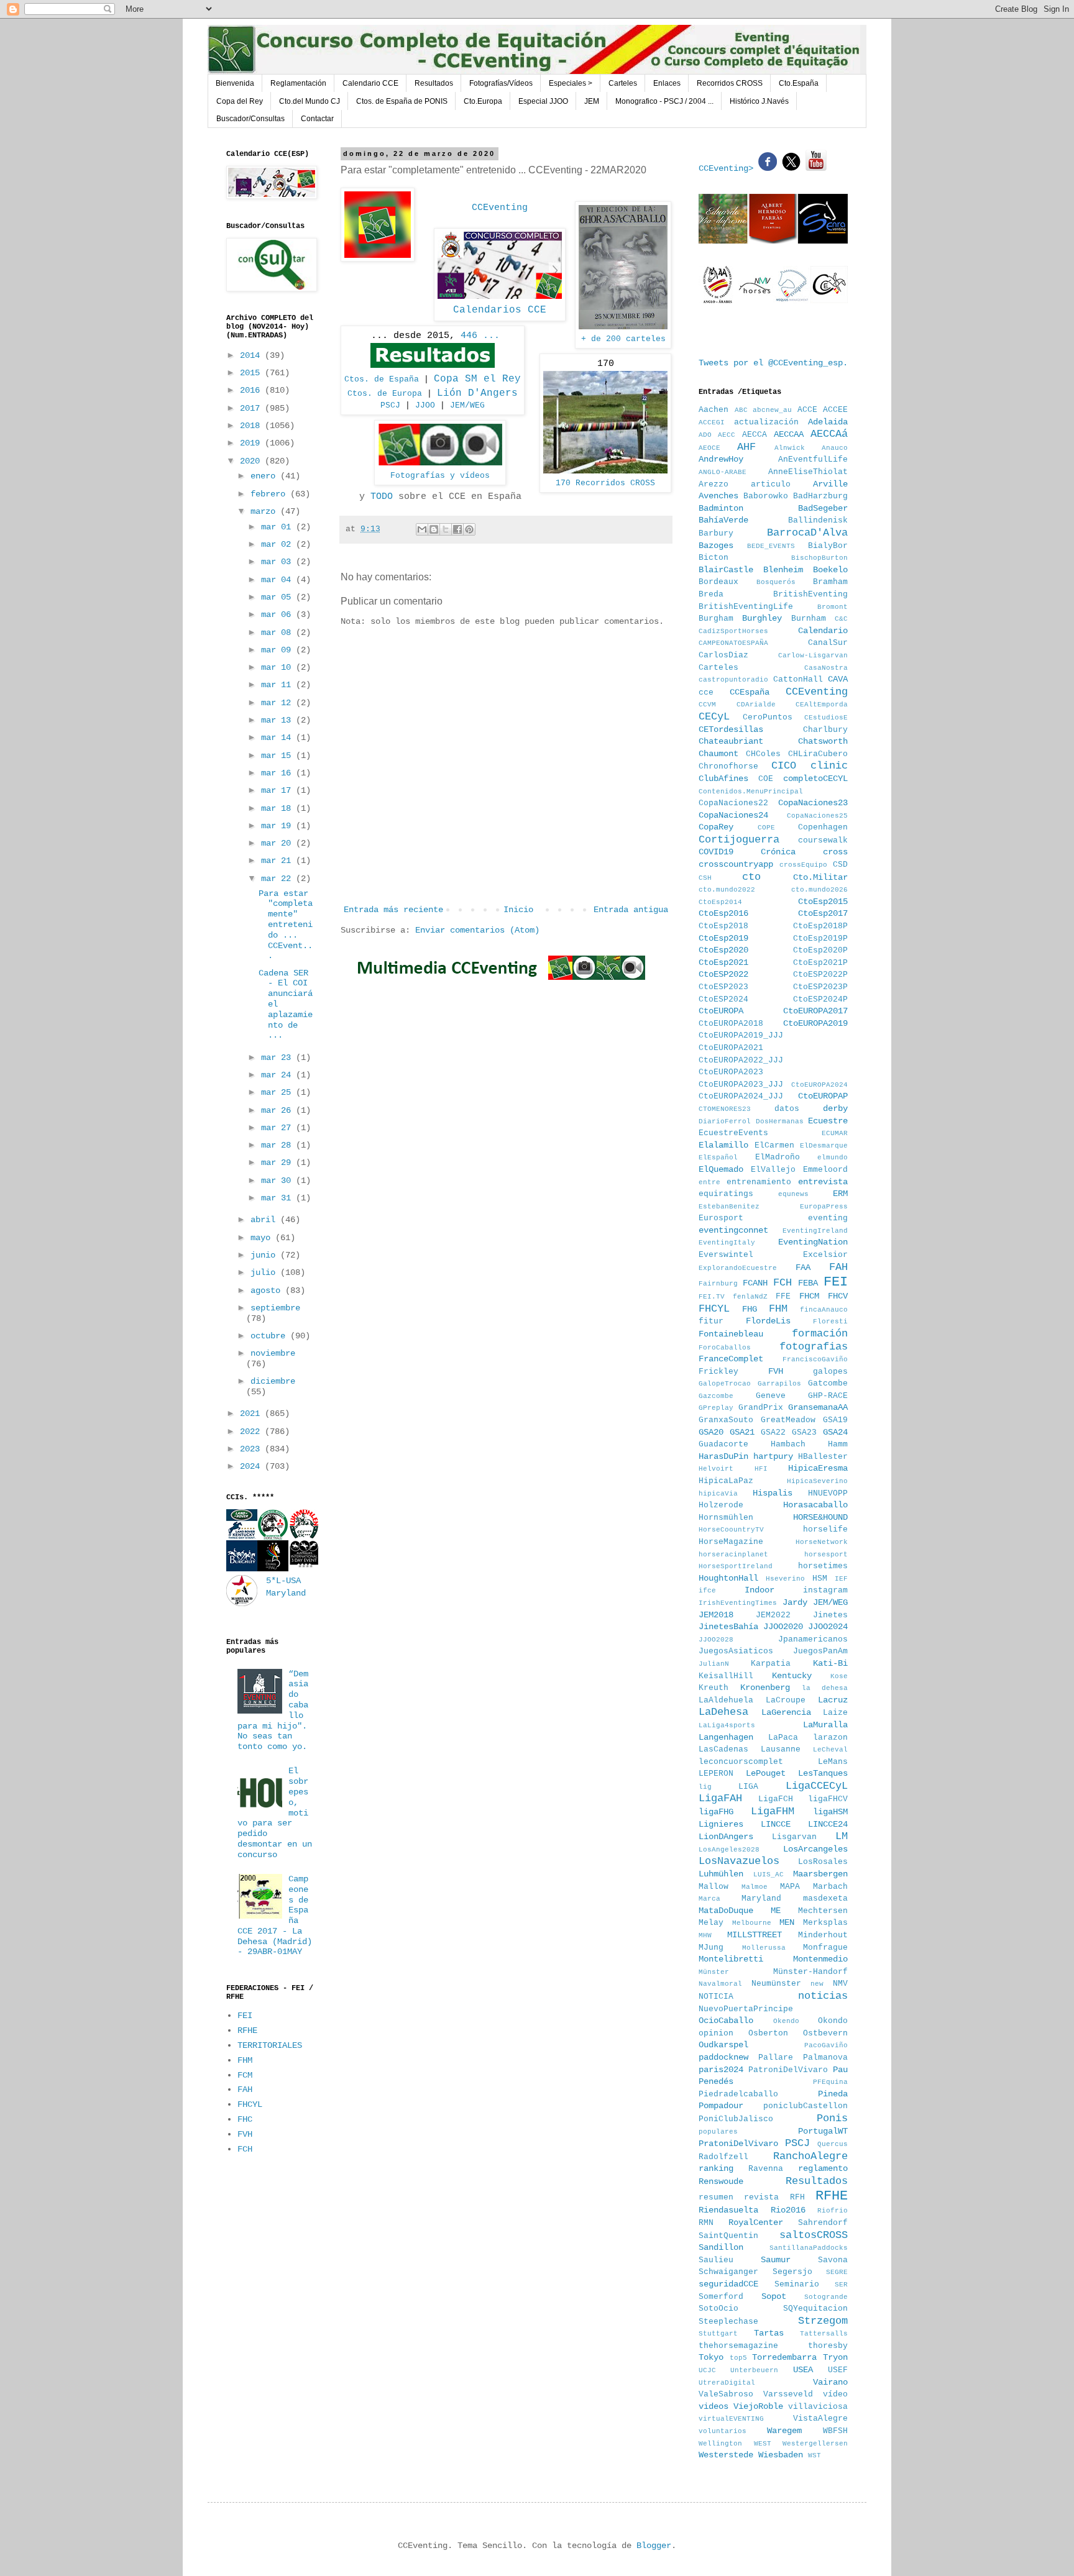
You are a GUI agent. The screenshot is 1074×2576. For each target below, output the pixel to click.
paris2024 (721, 2070)
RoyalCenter (756, 2222)
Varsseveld (788, 2395)
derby (835, 1108)
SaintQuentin (728, 2236)
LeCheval (830, 1750)
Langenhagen (726, 1737)
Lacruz (833, 1700)
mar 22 (278, 879)
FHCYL (250, 2104)
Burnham (809, 619)
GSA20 (711, 1432)
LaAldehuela (726, 1701)
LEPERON (716, 1774)
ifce (707, 1591)
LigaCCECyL (817, 1786)
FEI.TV (712, 1297)
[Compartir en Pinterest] (469, 529)
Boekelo (830, 570)
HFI (761, 1469)
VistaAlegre (820, 2419)
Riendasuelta (728, 2210)
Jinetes (830, 1615)
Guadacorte (723, 1445)
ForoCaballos (725, 1348)
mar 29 (278, 1162)
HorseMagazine (731, 1542)
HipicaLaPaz (726, 1481)
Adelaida (828, 422)
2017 (252, 408)
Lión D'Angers (477, 393)
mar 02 (278, 544)
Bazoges (716, 546)
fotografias (814, 1347)
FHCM (809, 1296)
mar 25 (278, 1092)
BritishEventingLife (746, 607)
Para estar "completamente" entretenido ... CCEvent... (286, 925)
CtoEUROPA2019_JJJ (741, 1036)
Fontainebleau (731, 1334)
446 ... (480, 336)
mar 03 (278, 562)
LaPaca (783, 1738)
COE (766, 779)
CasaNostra (826, 668)
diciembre (273, 1381)
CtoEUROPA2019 (815, 1023)
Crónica (778, 852)
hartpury (773, 1456)
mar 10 (278, 667)
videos (714, 2406)
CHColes (763, 754)
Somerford (721, 2297)
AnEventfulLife (813, 460)
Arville (830, 484)
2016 (252, 390)
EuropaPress (824, 1207)
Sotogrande (826, 2297)
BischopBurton (819, 558)
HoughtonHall (728, 1578)
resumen (716, 2198)
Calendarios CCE (500, 310)
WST (815, 2455)
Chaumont (718, 754)
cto (751, 877)
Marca (709, 1899)
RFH (797, 2198)
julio (265, 1272)
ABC (741, 410)
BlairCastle (726, 570)
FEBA (808, 1283)
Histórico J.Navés (759, 101)
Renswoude (721, 2181)
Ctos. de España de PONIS (402, 101)
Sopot (774, 2296)
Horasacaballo (815, 1505)
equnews (793, 1194)
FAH (245, 2090)
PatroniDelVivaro (788, 2070)
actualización (766, 422)
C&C (841, 619)
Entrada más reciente (393, 910)
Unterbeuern (754, 2370)
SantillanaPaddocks (809, 2248)
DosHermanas (780, 1121)
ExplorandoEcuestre (738, 1268)
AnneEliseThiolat (808, 472)
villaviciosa (818, 2407)
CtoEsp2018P (820, 926)
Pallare (776, 2058)
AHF (746, 447)
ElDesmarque (824, 1146)
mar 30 (278, 1181)
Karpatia (771, 1664)
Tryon (835, 2357)
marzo (265, 511)
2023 (252, 1449)
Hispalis (773, 1493)
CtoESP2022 (723, 974)
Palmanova (825, 2058)
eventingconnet (733, 1230)
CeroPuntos (768, 718)
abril (265, 1220)
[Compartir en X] (446, 529)
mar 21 (278, 861)
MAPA (790, 1887)
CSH (705, 878)
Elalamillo (723, 1145)
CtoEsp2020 (723, 950)
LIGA (748, 1787)
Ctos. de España (382, 379)
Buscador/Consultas (250, 119)
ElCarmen (774, 1146)
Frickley (718, 1372)
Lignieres (721, 1824)
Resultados (434, 83)
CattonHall (798, 680)
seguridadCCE (728, 2284)
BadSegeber (823, 508)
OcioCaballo (726, 2021)
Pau (840, 2070)
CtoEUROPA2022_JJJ (741, 1061)
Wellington (720, 2444)
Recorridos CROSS (730, 83)
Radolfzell (723, 2157)
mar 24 (278, 1075)
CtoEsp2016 (723, 913)
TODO (382, 496)
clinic (829, 766)
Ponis (832, 2118)
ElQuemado (721, 1169)
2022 (252, 1432)
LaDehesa (723, 1712)
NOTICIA (716, 1997)
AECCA (755, 435)
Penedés (716, 2081)
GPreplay (716, 1408)
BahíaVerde (723, 520)
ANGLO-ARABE (723, 472)
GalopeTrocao (725, 1384)
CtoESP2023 (723, 987)
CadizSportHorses (733, 631)
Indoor (760, 1590)
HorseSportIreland (736, 1566)
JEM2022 (773, 1615)
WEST (763, 2444)
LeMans (833, 1762)
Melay (711, 1923)
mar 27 (278, 1128)
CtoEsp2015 (823, 902)
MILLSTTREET (755, 1935)
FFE (783, 1297)
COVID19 (716, 852)
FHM (245, 2060)
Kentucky (792, 1676)
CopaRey (716, 827)
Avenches (718, 496)
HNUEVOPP (828, 1494)
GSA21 (742, 1432)
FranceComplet (731, 1359)
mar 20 (278, 843)
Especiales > (571, 83)
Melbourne (752, 1923)
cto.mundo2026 (819, 890)
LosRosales (823, 1862)
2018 (252, 426)
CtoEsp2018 (723, 926)
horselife (825, 1530)
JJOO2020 (783, 1627)
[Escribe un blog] (434, 529)
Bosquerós (776, 582)
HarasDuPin (723, 1456)
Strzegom (823, 2321)
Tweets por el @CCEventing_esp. (773, 363)
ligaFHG (716, 1812)
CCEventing (500, 208)
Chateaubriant (731, 741)
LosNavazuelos (739, 1861)
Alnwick (790, 448)
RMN (706, 2223)
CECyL (714, 717)
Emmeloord (825, 1170)
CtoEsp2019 (723, 938)
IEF (841, 1579)
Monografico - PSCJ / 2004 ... (664, 101)
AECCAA (789, 434)
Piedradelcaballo (738, 2094)
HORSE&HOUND (820, 1517)
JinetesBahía (728, 1627)
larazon (830, 1738)
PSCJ (390, 405)
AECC (727, 435)
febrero (270, 494)
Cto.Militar (820, 877)
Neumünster (776, 1984)
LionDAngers (726, 1837)
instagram (825, 1591)
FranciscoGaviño (815, 1359)
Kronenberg (765, 1688)
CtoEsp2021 (723, 962)
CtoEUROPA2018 (731, 1024)
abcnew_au (772, 410)
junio (265, 1255)
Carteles (623, 83)
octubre (270, 1336)
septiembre (275, 1308)
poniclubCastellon (805, 2106)
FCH (245, 2149)
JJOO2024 (828, 1627)
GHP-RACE (828, 1396)
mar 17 (278, 790)
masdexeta (825, 1899)
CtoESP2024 (723, 1000)
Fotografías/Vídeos (501, 83)
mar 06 (278, 614)
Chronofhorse (728, 767)
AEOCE (709, 448)
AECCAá (829, 434)
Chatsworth (823, 741)
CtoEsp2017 (823, 913)
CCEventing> (728, 168)
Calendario (823, 631)
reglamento (823, 2168)
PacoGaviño (826, 2045)
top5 (738, 2358)
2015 (252, 373)
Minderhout (823, 1935)
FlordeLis (768, 1321)
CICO (784, 766)
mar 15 (278, 756)
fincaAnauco (824, 1310)
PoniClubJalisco (736, 2119)
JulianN (714, 1664)
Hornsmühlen (726, 1518)
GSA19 (835, 1420)
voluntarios (723, 2431)
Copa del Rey (240, 101)
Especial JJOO (543, 101)
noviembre (273, 1353)
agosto (268, 1290)
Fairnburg (718, 1284)
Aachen (714, 410)
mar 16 (278, 773)
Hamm (838, 1445)
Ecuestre (828, 1121)
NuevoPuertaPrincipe (746, 2009)
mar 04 (278, 580)
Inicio (518, 910)
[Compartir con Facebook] (457, 529)
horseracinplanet (733, 1555)
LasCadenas (723, 1750)
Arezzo (714, 485)
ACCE (807, 410)
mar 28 (278, 1145)
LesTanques (823, 1773)
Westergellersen (815, 2444)
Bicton (714, 558)
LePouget (766, 1773)
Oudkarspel (723, 2045)
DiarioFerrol (725, 1121)
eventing (828, 1218)
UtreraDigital (727, 2383)
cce (706, 693)
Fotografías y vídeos (440, 476)
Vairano (830, 2382)
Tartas (769, 2333)
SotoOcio (718, 2309)
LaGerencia (786, 1712)
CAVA (838, 679)
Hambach (788, 1445)
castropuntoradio (733, 680)
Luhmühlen (721, 1874)
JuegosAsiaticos (736, 1651)
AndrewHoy (721, 459)
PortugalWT (823, 2131)
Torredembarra (784, 2357)
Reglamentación (298, 83)
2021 (252, 1414)
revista (761, 2198)
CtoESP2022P (820, 975)
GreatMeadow (788, 1420)
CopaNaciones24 (733, 815)
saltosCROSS (814, 2235)
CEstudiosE (826, 718)
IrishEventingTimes (738, 1603)
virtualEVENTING (731, 2419)
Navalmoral (720, 1984)
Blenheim (783, 570)
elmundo (833, 1158)
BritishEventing (810, 595)
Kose (839, 1676)
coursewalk (823, 841)
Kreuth (714, 1688)
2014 (252, 355)
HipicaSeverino (817, 1481)
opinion (716, 2034)
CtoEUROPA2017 (815, 1011)
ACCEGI (712, 422)
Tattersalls (824, 2334)
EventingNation (813, 1242)
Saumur (776, 2260)
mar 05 (278, 597)
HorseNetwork (822, 1542)
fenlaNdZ (750, 1297)
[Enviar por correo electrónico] (422, 529)
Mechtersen (823, 1911)
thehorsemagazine (738, 2346)
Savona (833, 2260)
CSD (840, 865)
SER (841, 2285)
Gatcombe (828, 1384)
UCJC (707, 2370)
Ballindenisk (818, 521)
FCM (245, 2075)
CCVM (707, 705)
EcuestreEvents (733, 1133)
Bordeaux (718, 582)
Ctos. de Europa (385, 394)
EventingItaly (727, 1243)
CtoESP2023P (820, 987)
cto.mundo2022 (727, 890)
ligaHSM (830, 1812)
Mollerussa (764, 1948)
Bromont (833, 607)
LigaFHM (773, 1811)
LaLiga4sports (727, 1725)
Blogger (654, 2546)
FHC (245, 2119)
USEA (803, 2370)
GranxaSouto (726, 1420)
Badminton (721, 508)
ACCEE (835, 410)
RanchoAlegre (810, 2156)
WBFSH (835, 2431)
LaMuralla (825, 1725)
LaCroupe (786, 1701)
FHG (750, 1309)
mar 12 (278, 703)
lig (705, 1787)
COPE (766, 828)
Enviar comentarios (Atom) (477, 930)
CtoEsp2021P (820, 963)
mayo (263, 1238)
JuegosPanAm (820, 1651)
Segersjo (792, 2272)
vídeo (835, 2395)
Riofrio (833, 2211)
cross (835, 852)
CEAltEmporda (822, 705)
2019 (252, 443)
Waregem (784, 2431)
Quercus (833, 2144)
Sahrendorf (823, 2223)
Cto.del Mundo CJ (310, 101)
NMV (840, 1984)
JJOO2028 (716, 1640)
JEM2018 (716, 1615)
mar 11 (278, 685)
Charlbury (825, 730)
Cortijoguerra (739, 840)
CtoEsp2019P (820, 939)
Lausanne (781, 1750)
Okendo (786, 2021)
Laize (835, 1713)
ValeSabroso (726, 2395)
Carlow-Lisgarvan (813, 655)
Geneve (771, 1396)
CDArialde (756, 705)
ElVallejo (773, 1170)
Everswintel (726, 1255)
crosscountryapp (736, 864)
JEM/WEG (467, 405)
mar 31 (278, 1198)
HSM (820, 1579)
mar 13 (278, 720)
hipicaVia (718, 1494)
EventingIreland (815, 1231)
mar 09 (278, 650)
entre (709, 1182)
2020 (252, 461)
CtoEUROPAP (823, 1096)
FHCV (838, 1296)
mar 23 (278, 1057)
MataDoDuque (726, 1911)
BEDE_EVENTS (771, 546)
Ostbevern (825, 2034)
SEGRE (837, 2272)
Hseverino (785, 1579)
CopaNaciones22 (733, 803)
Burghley (762, 618)
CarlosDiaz (723, 655)
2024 (252, 1466)
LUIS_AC (769, 1875)
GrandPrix (761, 1408)
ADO (705, 435)
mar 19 (278, 826)
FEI (245, 2016)
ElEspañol (718, 1158)
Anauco (835, 448)
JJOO (425, 405)
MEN (787, 1922)
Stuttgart (718, 2334)
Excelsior (825, 1255)
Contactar (317, 119)
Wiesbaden (781, 2455)
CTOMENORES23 (725, 1109)
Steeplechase (728, 2322)
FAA (803, 1267)
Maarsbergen (820, 1874)
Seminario (797, 2285)
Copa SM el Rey (477, 379)
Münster (714, 1972)
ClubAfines (723, 779)
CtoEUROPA (721, 1011)
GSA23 (804, 1433)
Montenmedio (820, 1959)
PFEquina (830, 2082)
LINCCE (776, 1824)
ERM (840, 1194)
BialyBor (828, 546)
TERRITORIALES (270, 2045)
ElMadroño (778, 1158)
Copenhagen (823, 828)
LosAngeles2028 (729, 1850)
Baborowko (766, 496)
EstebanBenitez (729, 1207)
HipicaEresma (818, 1468)
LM (842, 1836)
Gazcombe (716, 1396)
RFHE (247, 2030)
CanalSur (828, 643)
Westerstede (726, 2455)
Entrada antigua (631, 910)
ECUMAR (835, 1133)
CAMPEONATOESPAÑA (733, 643)
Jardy (795, 1602)
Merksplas (825, 1923)
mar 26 (278, 1110)
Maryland (761, 1899)
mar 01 (278, 527)
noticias (823, 1996)
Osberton (768, 2034)
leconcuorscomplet (741, 1762)
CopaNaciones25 (817, 816)
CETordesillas (731, 729)
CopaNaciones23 (813, 803)
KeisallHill (726, 1676)
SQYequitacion (815, 2309)
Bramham (830, 582)
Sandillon (721, 2247)
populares (718, 2132)
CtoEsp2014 (720, 902)
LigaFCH (776, 1799)
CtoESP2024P (820, 1000)
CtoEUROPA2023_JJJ (741, 1085)
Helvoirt (716, 1469)
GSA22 (773, 1433)
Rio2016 (788, 2210)
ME (776, 1911)
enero (265, 476)
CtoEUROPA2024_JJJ (741, 1097)
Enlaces (667, 83)
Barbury (716, 534)
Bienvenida (235, 83)
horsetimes (823, 1566)
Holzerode (721, 1505)
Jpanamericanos (813, 1640)
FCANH (755, 1283)
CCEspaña (750, 692)
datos (787, 1109)
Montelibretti (731, 1959)
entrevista (823, 1182)
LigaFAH (720, 1798)
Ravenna (766, 2169)
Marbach (830, 1887)
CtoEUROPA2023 (731, 1072)
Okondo (833, 2021)
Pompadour (721, 2106)
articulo (771, 485)
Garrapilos (779, 1384)
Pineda (833, 2094)
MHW (705, 1935)
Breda (711, 595)
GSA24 (835, 1432)
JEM (592, 101)
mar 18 (278, 808)
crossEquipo (803, 865)
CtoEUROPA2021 (731, 1048)
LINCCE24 (828, 1824)
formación (820, 1334)
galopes (830, 1372)
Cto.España (799, 83)
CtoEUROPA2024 (819, 1085)
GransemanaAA (818, 1407)
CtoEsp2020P (820, 951)
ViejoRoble (758, 2406)
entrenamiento (759, 1182)
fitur (711, 1322)
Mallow (714, 1887)
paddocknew (723, 2057)
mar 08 (278, 633)
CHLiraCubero (818, 754)
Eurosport (721, 1218)
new (817, 1984)
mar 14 (278, 738)
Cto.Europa (483, 101)
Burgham (716, 619)
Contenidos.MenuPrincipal (751, 792)
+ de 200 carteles (623, 339)
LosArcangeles (815, 1849)
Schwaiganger (728, 2272)
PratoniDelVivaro (738, 2144)
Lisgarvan (794, 1837)
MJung (711, 1948)
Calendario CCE (370, 83)
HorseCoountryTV (731, 1530)
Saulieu (716, 2260)
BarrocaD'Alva (807, 533)
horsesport (826, 1555)
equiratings (726, 1194)
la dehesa (825, 1688)
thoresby (828, 2346)
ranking (716, 2168)
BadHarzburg (820, 496)
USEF (838, 2370)
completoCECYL (815, 779)
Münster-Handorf (810, 1972)
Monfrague (825, 1948)
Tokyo (711, 2357)
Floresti (830, 1322)
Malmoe (755, 1887)
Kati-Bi (830, 1663)
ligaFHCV (828, 1799)
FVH (245, 2134)
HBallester (823, 1457)
